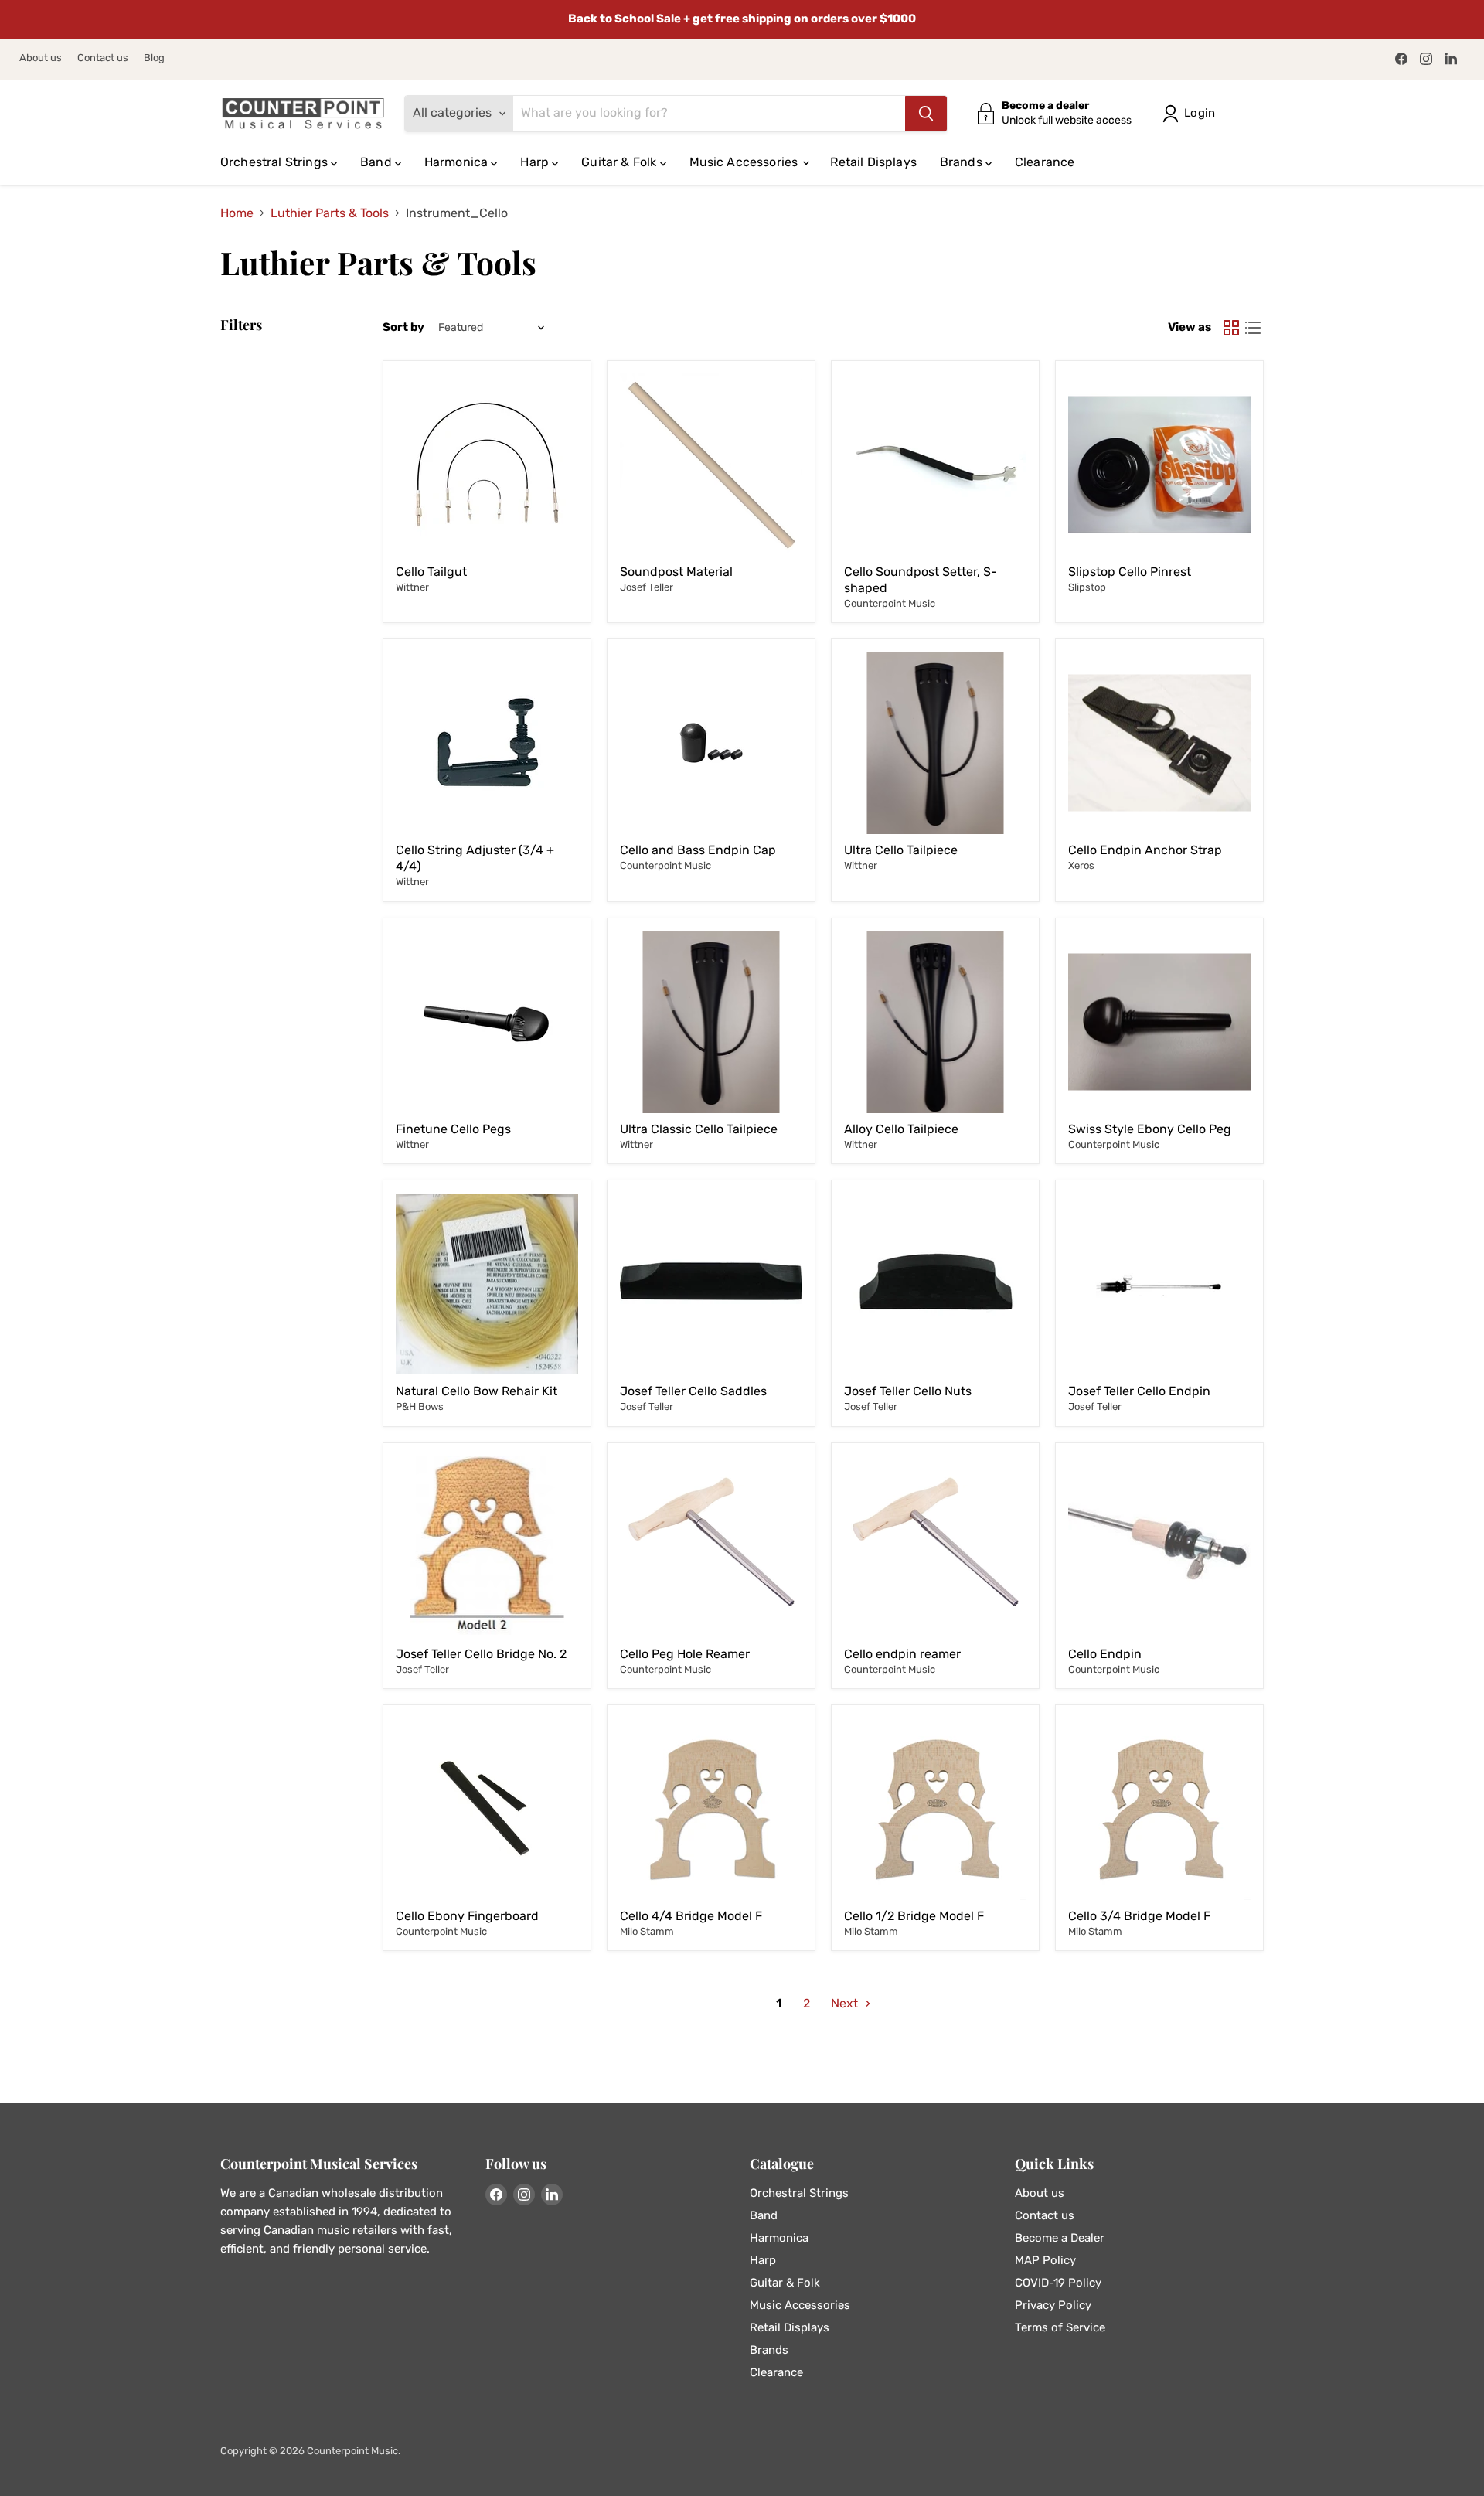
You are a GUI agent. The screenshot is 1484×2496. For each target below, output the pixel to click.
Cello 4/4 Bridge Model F (691, 1916)
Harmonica (458, 162)
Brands (963, 162)
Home (237, 213)
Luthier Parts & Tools (330, 213)
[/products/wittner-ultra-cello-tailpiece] (711, 1022)
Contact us (103, 58)
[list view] (1253, 328)
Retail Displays (873, 162)
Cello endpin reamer (902, 1654)
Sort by (403, 327)
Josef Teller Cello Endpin (1139, 1391)
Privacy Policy (1053, 2305)
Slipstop (1087, 587)
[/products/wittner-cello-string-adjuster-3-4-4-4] (487, 743)
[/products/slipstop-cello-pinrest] (1159, 465)
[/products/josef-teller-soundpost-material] (711, 465)
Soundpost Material (676, 572)
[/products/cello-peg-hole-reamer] (711, 1547)
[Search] (926, 114)
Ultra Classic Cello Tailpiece (699, 1129)
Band (378, 162)
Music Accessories (745, 162)
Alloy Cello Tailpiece (901, 1129)
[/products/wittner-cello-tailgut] (487, 465)
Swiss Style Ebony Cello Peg (1150, 1129)
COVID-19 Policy (1058, 2283)
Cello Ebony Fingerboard (467, 1916)
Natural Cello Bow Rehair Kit (477, 1391)
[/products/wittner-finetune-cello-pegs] (487, 1022)
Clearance (1045, 162)
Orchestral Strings (276, 162)
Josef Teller (647, 587)
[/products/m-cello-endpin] (1159, 1547)
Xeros (1081, 865)
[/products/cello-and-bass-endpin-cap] (711, 743)
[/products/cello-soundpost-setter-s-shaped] (935, 465)
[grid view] (1231, 328)
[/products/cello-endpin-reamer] (935, 1547)
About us (41, 58)
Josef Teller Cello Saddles (693, 1391)
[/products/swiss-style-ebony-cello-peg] (1159, 1022)
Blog (154, 58)
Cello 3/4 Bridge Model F (1139, 1916)
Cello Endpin (1105, 1654)
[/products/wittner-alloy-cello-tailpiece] (935, 1022)
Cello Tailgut (431, 572)
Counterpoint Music (890, 603)
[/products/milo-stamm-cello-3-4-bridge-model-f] (1159, 1809)
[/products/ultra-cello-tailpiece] (935, 743)
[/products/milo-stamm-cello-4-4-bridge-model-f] (711, 1809)
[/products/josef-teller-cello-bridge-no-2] (487, 1547)
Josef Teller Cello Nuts (908, 1391)
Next (846, 2003)
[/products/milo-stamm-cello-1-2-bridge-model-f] (935, 1809)
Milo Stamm (647, 1931)
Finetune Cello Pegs (453, 1129)
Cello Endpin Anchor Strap (1145, 850)
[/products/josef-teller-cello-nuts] (935, 1284)
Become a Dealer (1060, 2238)
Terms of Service (1060, 2327)
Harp (536, 162)
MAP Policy (1045, 2260)
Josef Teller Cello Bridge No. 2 (481, 1654)
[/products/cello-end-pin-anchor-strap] (1159, 743)
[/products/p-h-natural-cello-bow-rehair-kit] (487, 1284)
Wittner (412, 587)
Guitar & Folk (620, 162)
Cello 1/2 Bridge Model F (914, 1916)
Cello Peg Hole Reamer (685, 1654)
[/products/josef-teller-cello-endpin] (1159, 1284)
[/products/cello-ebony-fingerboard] (487, 1809)
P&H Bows (420, 1406)
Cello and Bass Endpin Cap (698, 850)
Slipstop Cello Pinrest (1130, 572)
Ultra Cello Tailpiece (901, 850)
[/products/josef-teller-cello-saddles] (711, 1284)
